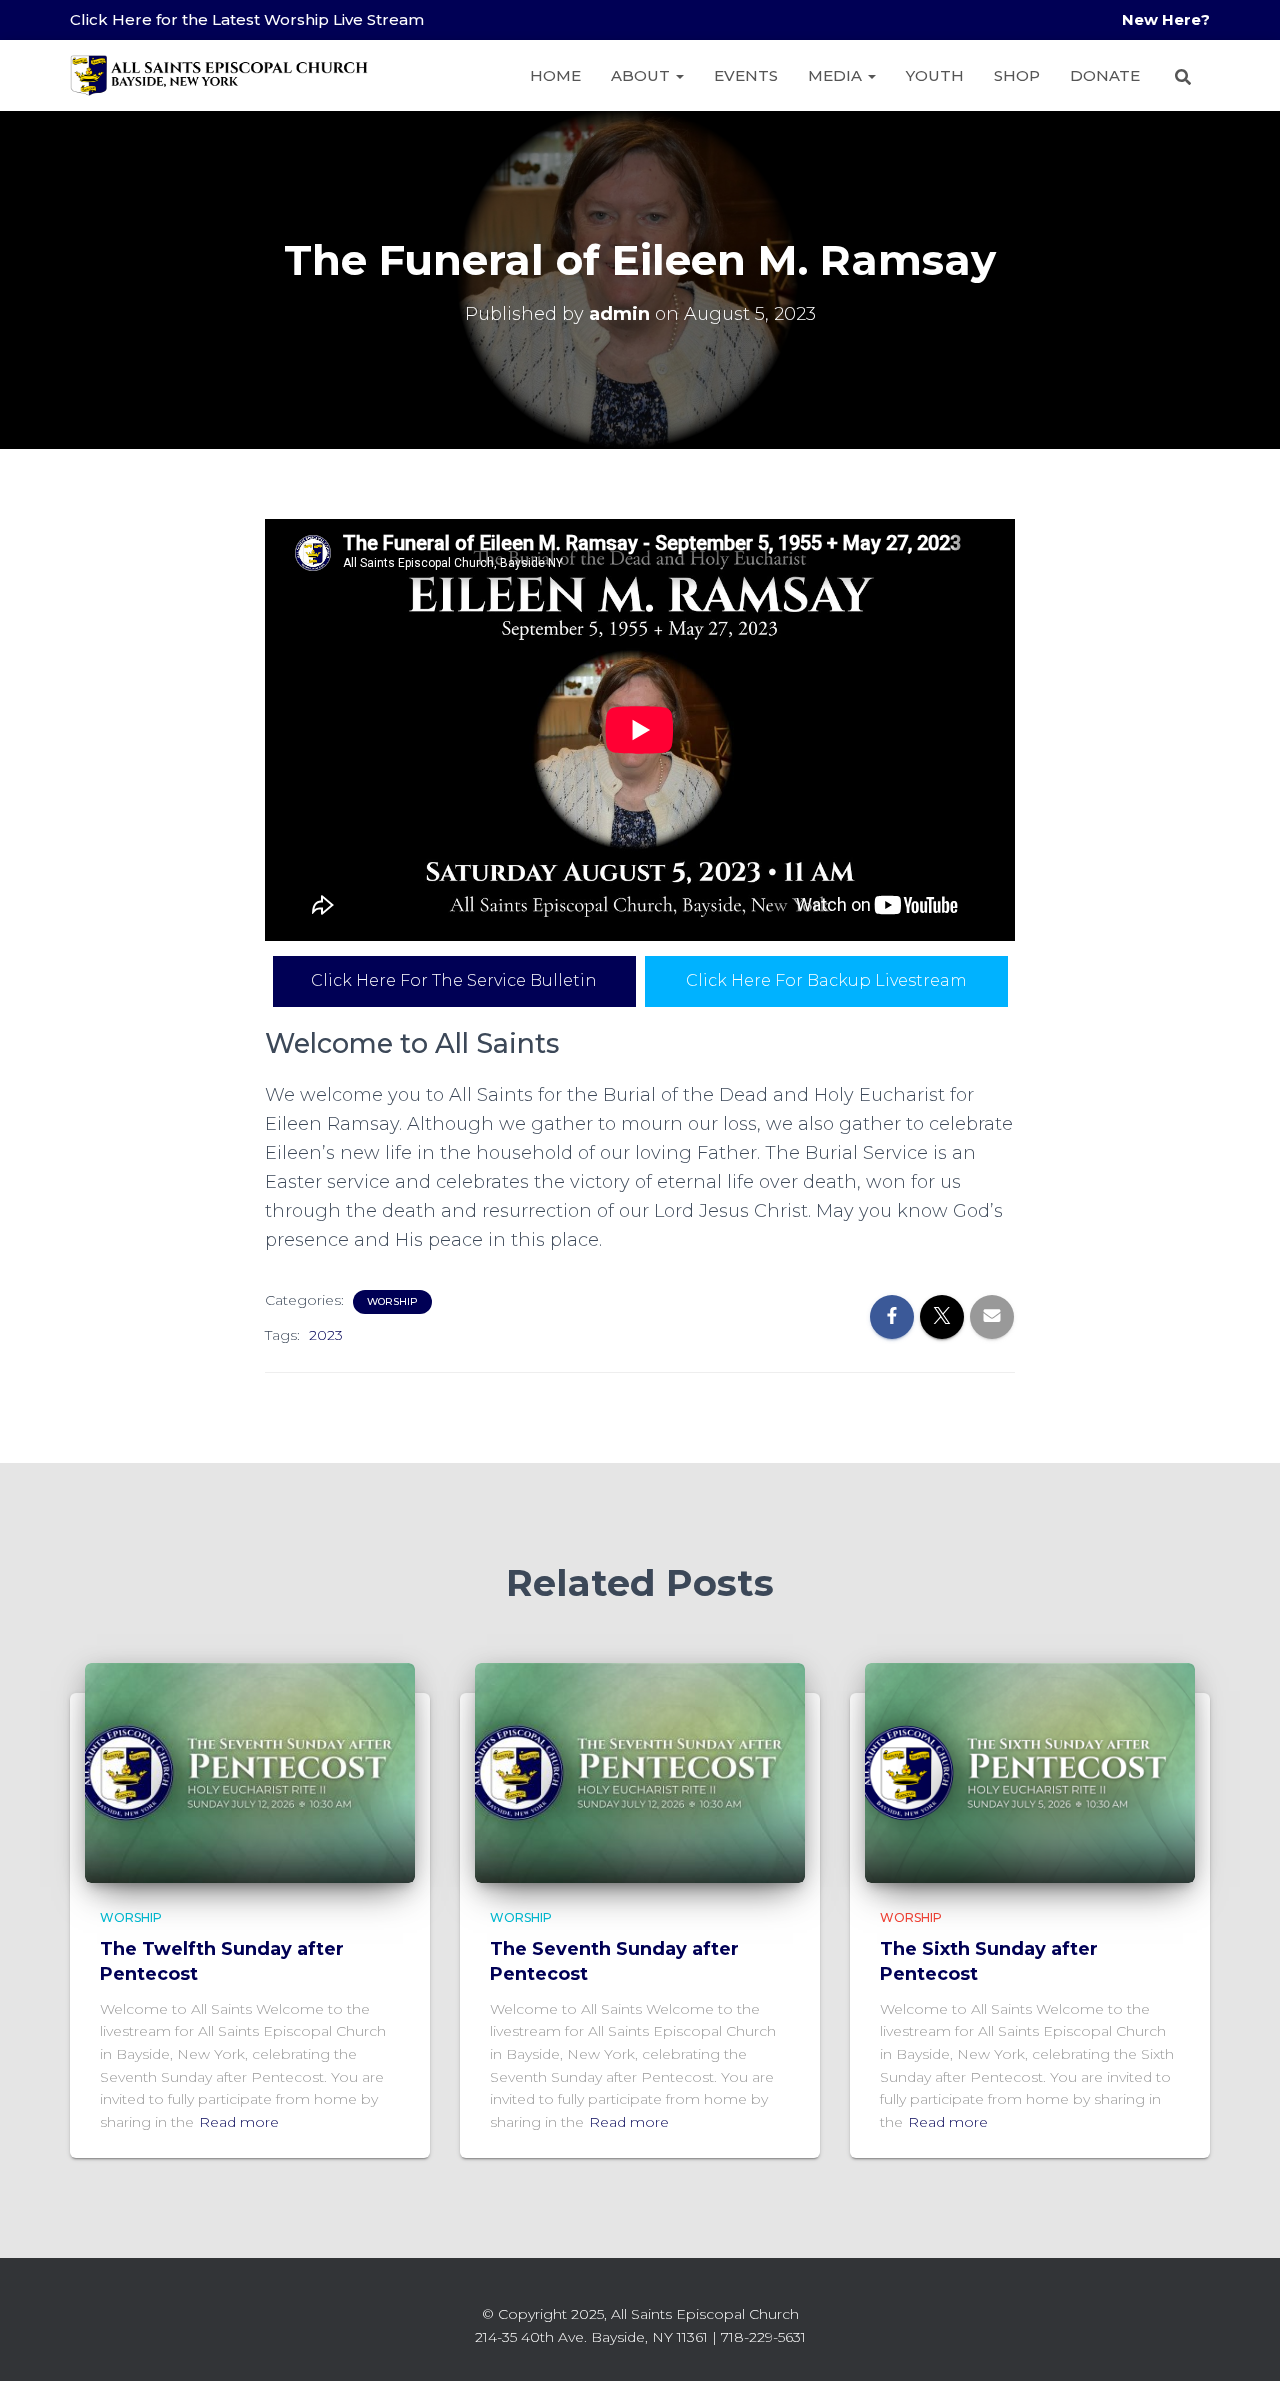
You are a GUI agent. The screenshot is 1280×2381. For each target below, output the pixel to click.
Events (746, 75)
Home (555, 75)
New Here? (1166, 19)
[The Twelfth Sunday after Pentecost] (250, 1771)
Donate (1105, 75)
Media (837, 75)
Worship (392, 1301)
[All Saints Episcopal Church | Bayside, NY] (220, 75)
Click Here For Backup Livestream (826, 980)
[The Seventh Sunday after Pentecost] (640, 1771)
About (642, 75)
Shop (1017, 75)
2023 (326, 1335)
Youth (935, 75)
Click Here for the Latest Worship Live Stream (247, 19)
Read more (239, 2122)
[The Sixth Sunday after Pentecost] (1030, 1771)
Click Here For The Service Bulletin (454, 980)
